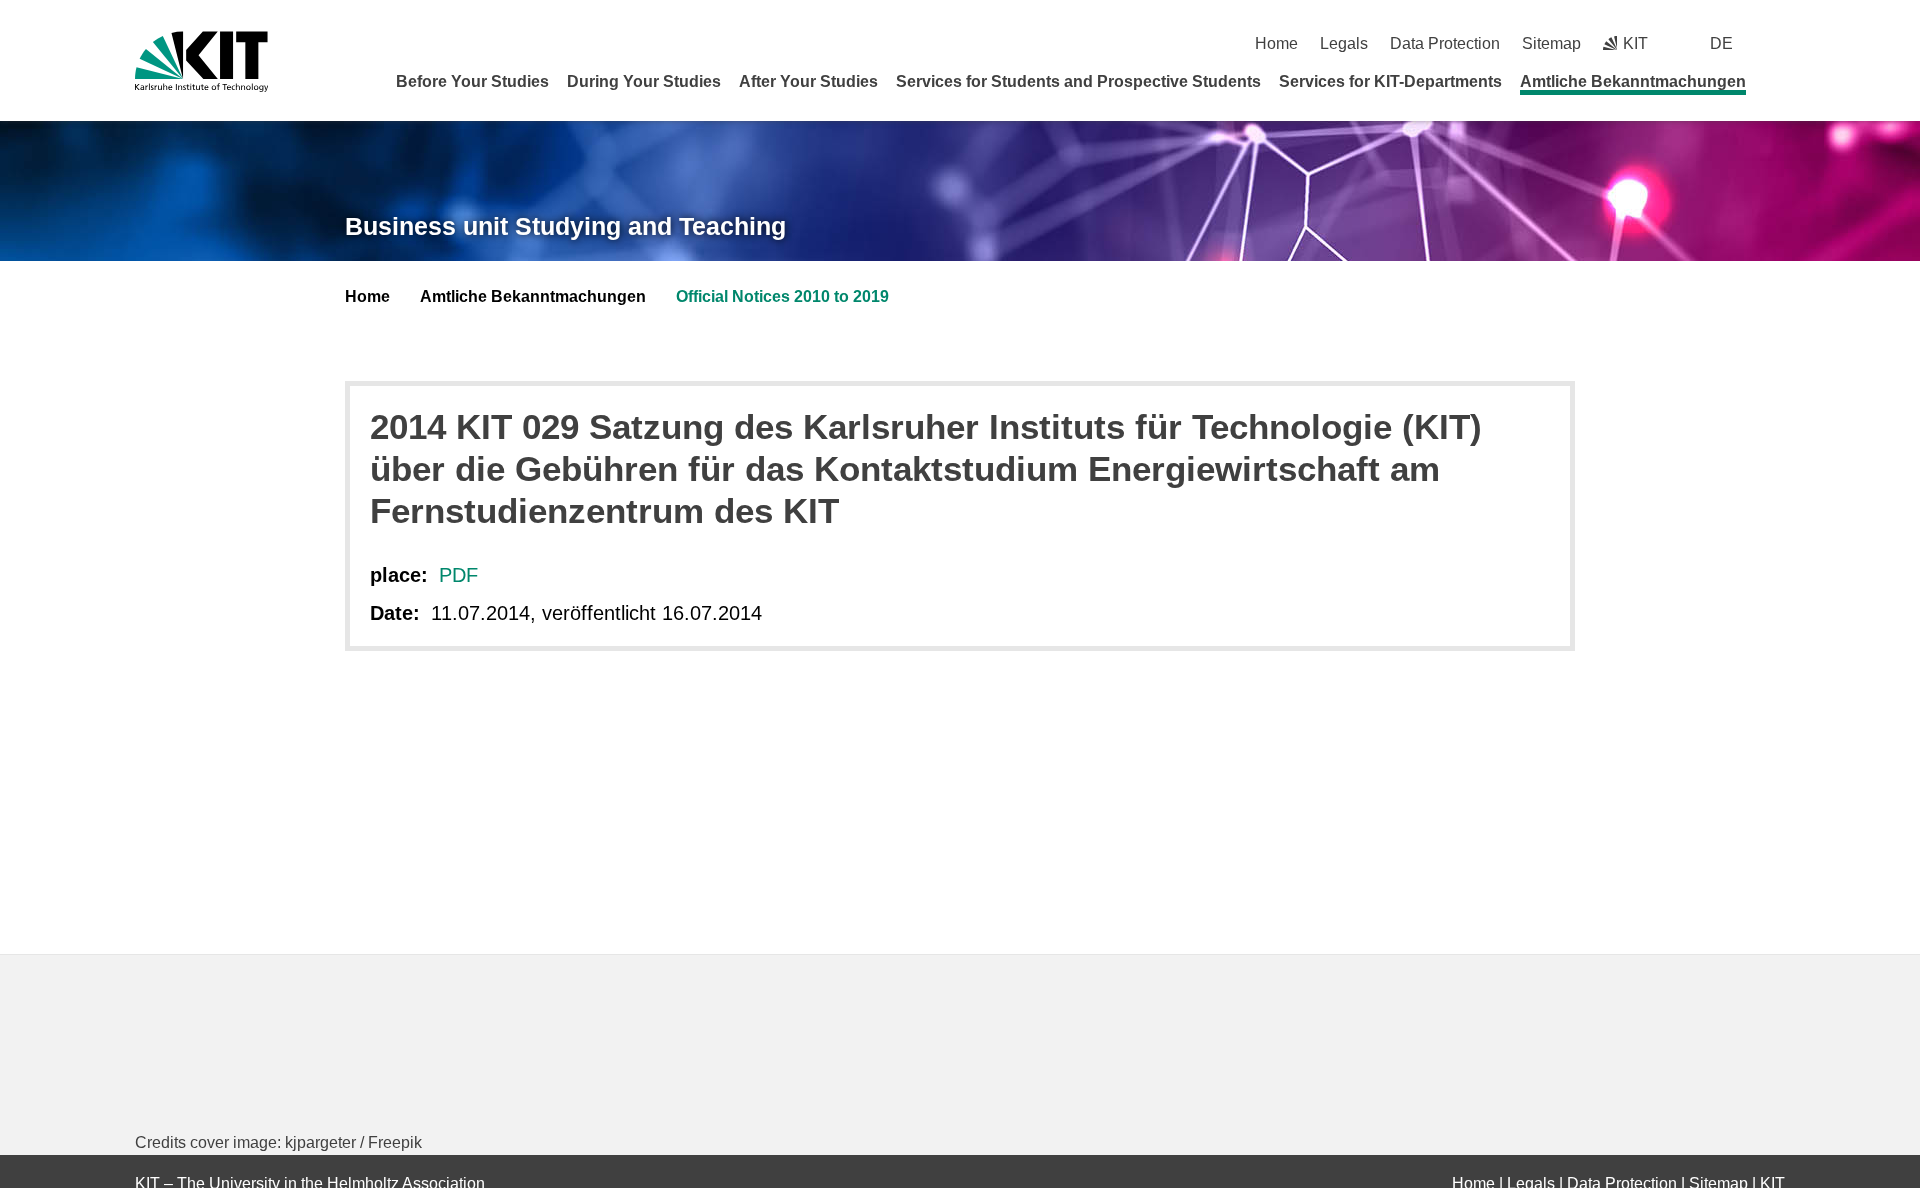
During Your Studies (644, 81)
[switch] (1777, 43)
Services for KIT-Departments (1390, 81)
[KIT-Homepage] (201, 61)
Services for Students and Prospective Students (1078, 81)
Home (1276, 43)
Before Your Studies (472, 81)
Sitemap (1551, 43)
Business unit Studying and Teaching (565, 226)
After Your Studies (808, 81)
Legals (1344, 43)
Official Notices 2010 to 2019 (782, 296)
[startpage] (1778, 81)
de (1721, 43)
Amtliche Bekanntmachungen (1633, 81)
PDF (458, 575)
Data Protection (1445, 43)
